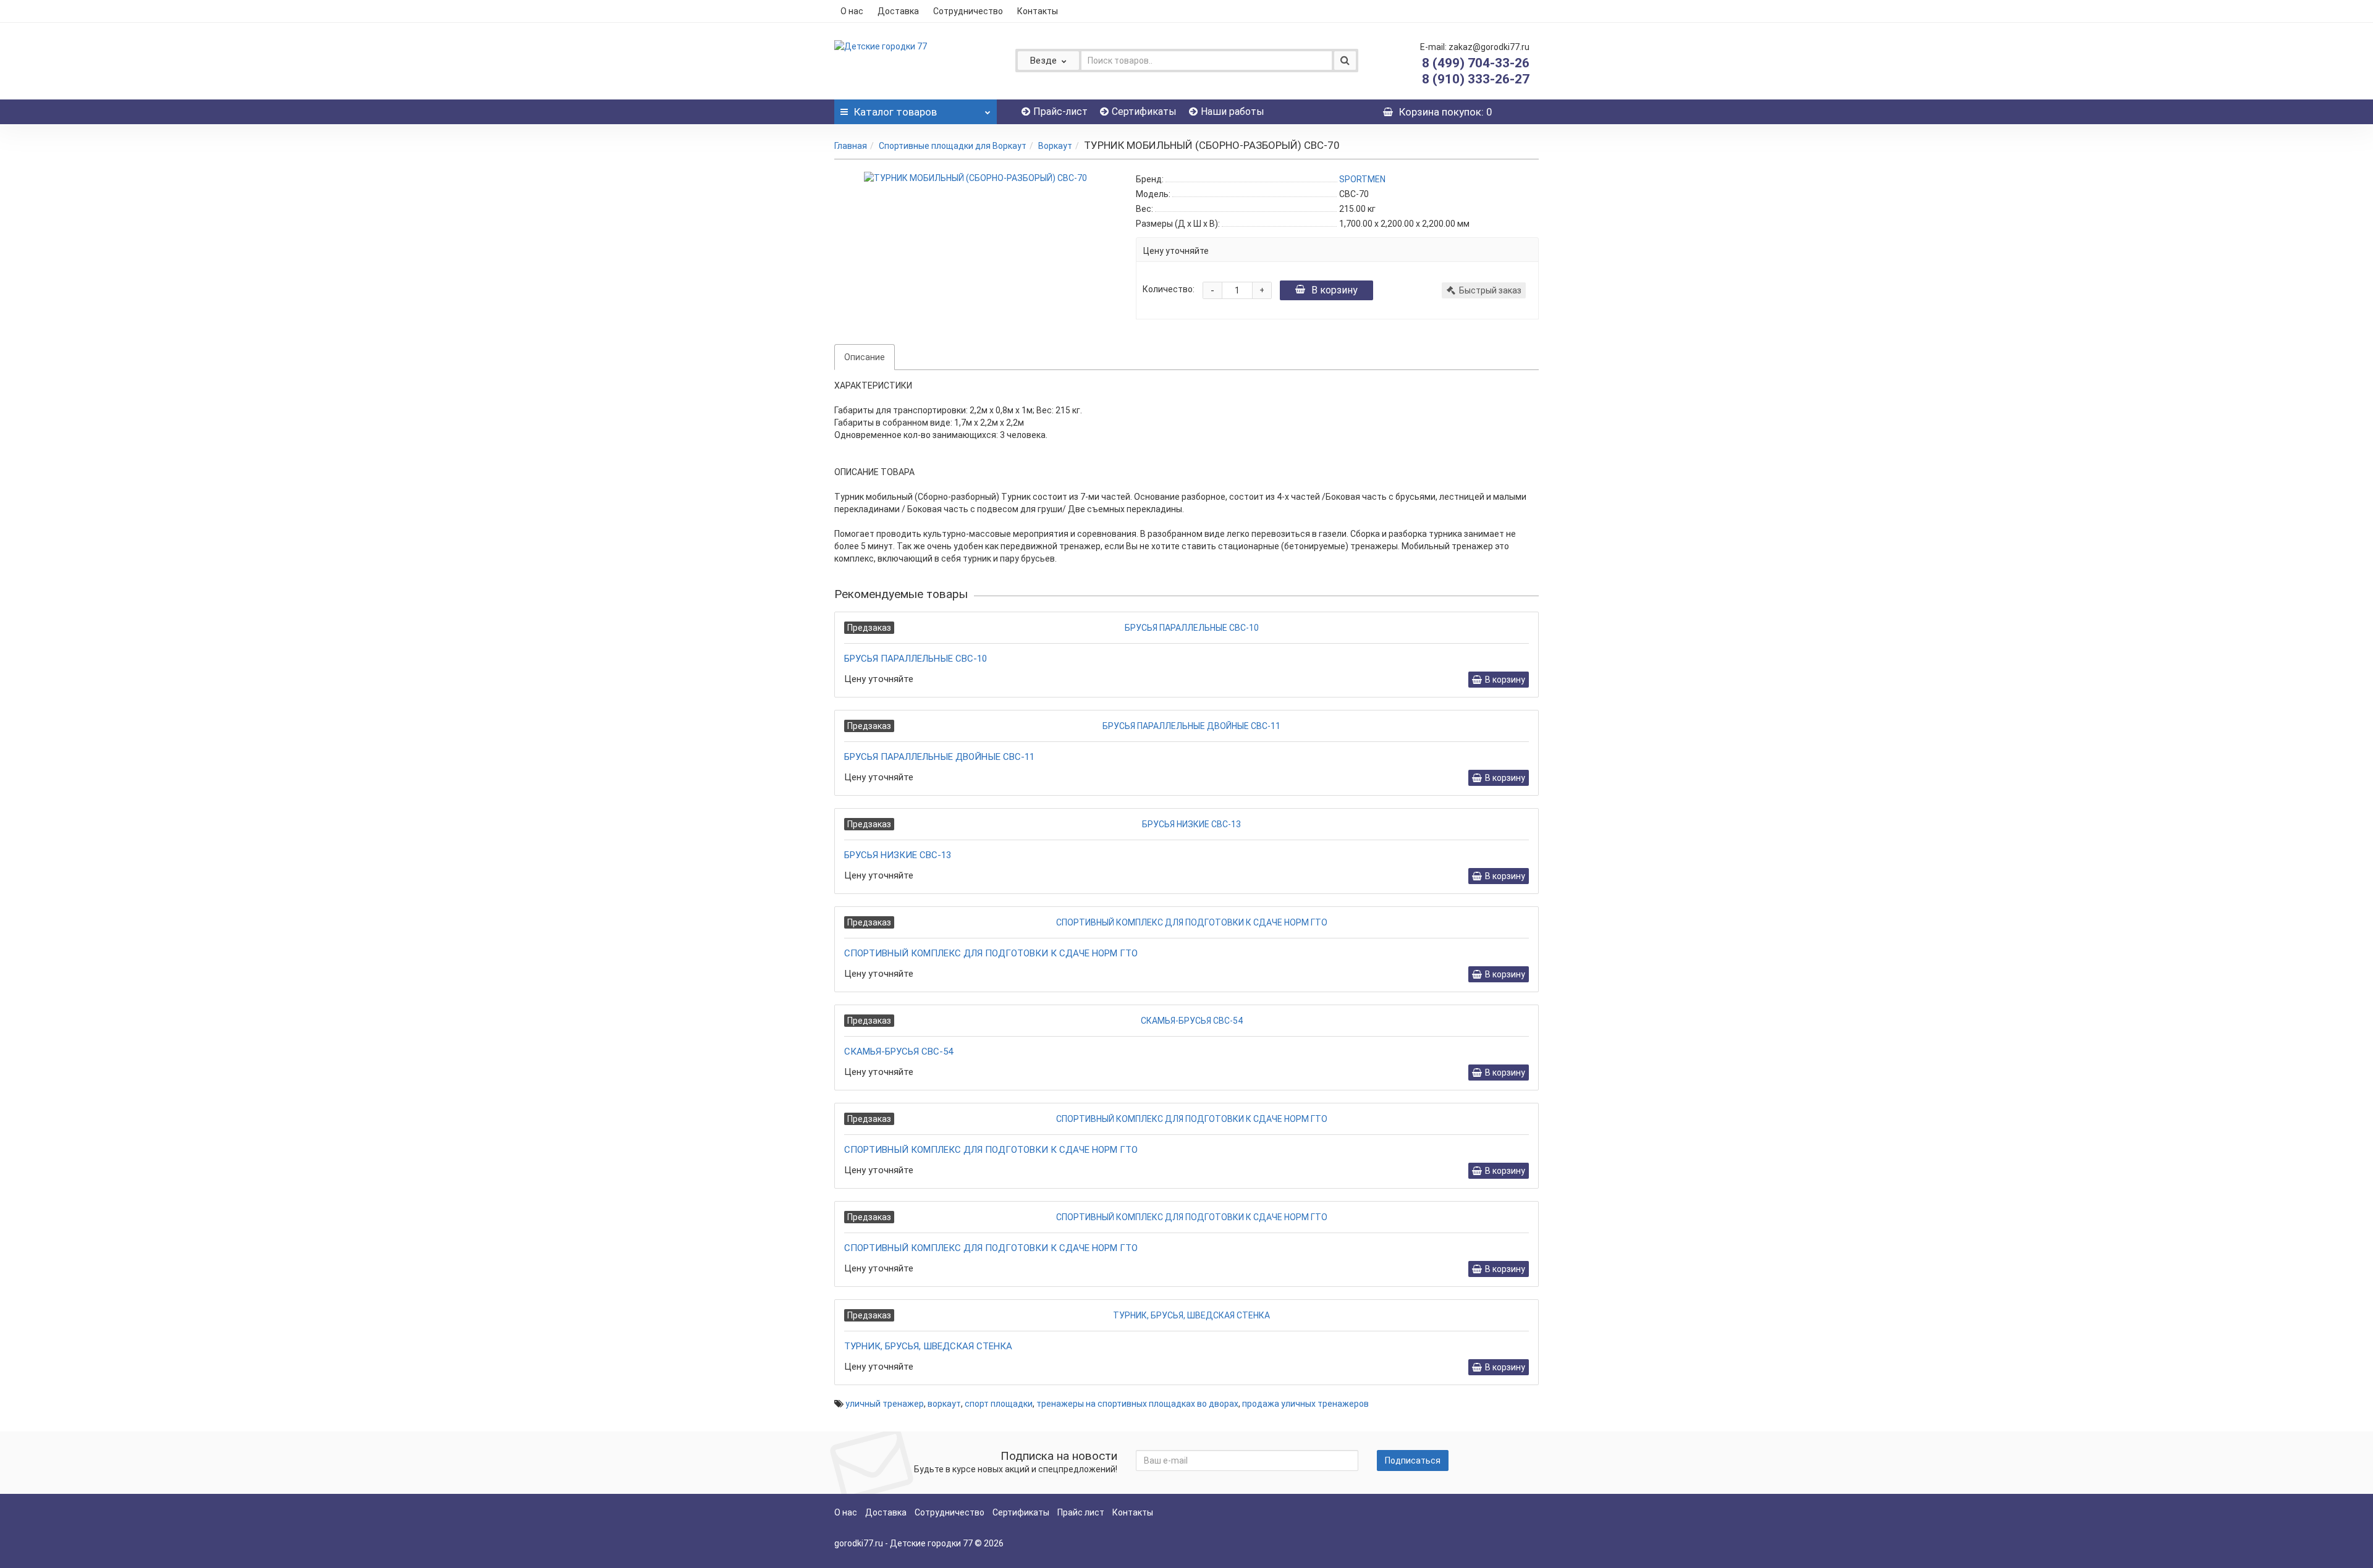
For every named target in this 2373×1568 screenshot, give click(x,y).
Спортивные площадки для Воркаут (953, 146)
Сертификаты (1144, 112)
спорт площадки (999, 1404)
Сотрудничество (968, 11)
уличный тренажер (885, 1404)
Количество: (1169, 289)
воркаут (944, 1404)
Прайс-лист (1060, 112)
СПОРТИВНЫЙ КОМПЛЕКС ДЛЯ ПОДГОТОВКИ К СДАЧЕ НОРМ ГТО (991, 953)
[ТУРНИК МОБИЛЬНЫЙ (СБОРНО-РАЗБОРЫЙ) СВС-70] (975, 178)
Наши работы (1233, 112)
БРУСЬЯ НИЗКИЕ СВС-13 (898, 855)
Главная (851, 146)
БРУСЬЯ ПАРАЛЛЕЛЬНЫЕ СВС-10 (916, 659)
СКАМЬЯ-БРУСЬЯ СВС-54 (899, 1052)
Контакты (1038, 11)
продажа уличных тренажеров (1305, 1404)
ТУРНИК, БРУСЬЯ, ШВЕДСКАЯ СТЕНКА (928, 1346)
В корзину (1335, 290)
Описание (865, 357)
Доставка (898, 11)
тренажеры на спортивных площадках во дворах (1137, 1404)
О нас (852, 11)
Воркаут (1055, 146)
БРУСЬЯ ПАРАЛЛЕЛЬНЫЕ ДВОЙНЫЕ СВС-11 (939, 757)
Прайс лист (1081, 1512)
